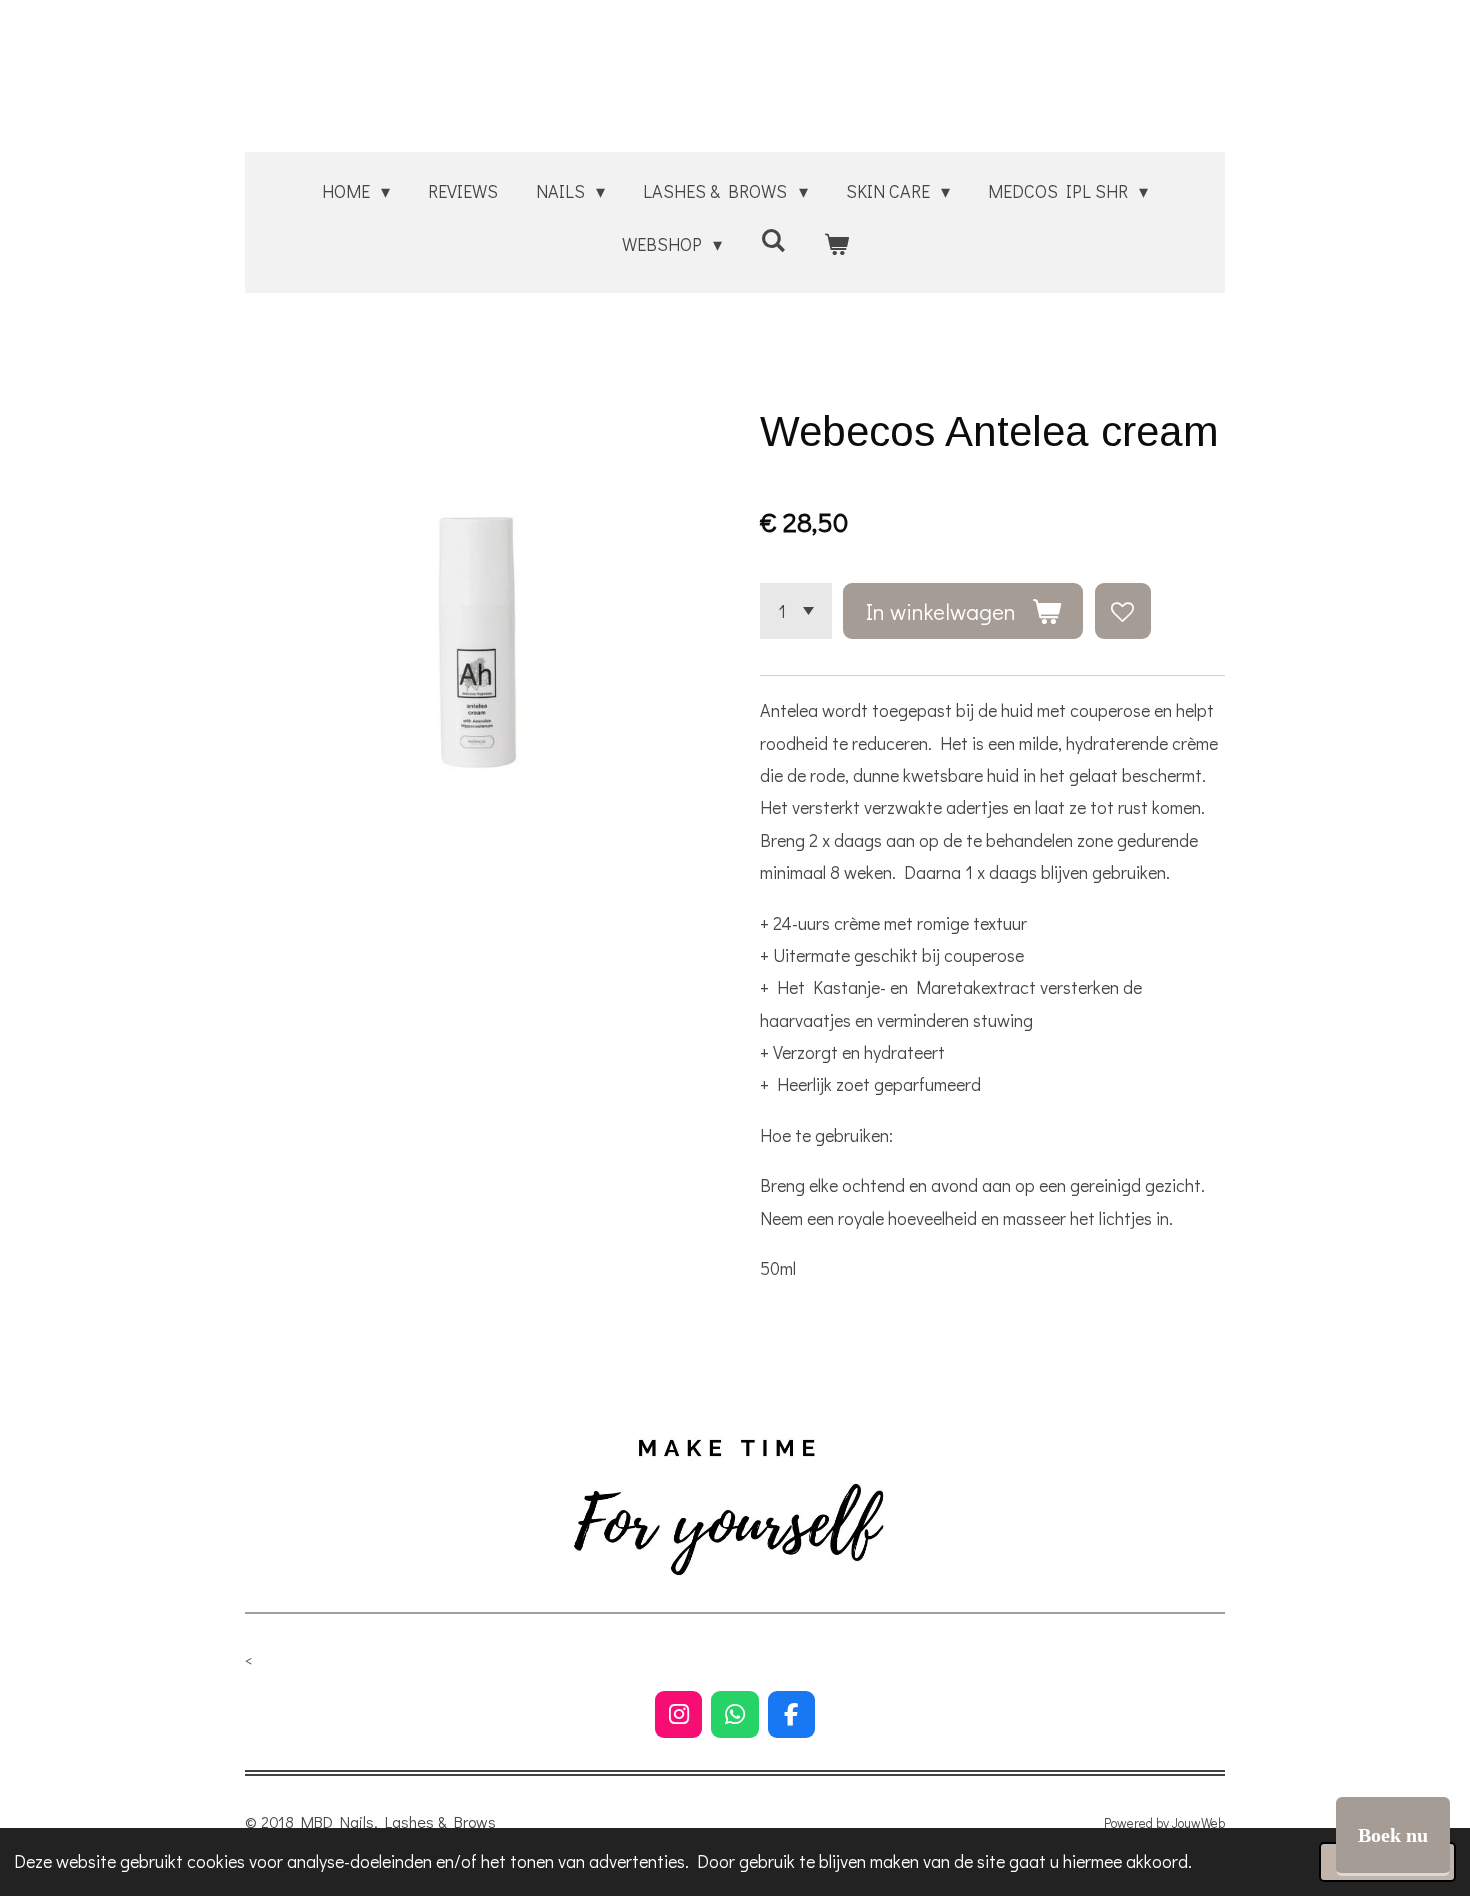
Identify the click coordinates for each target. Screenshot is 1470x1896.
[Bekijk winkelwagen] (835, 244)
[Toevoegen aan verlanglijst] (1123, 611)
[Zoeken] (772, 240)
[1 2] (796, 611)
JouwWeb (1198, 1823)
